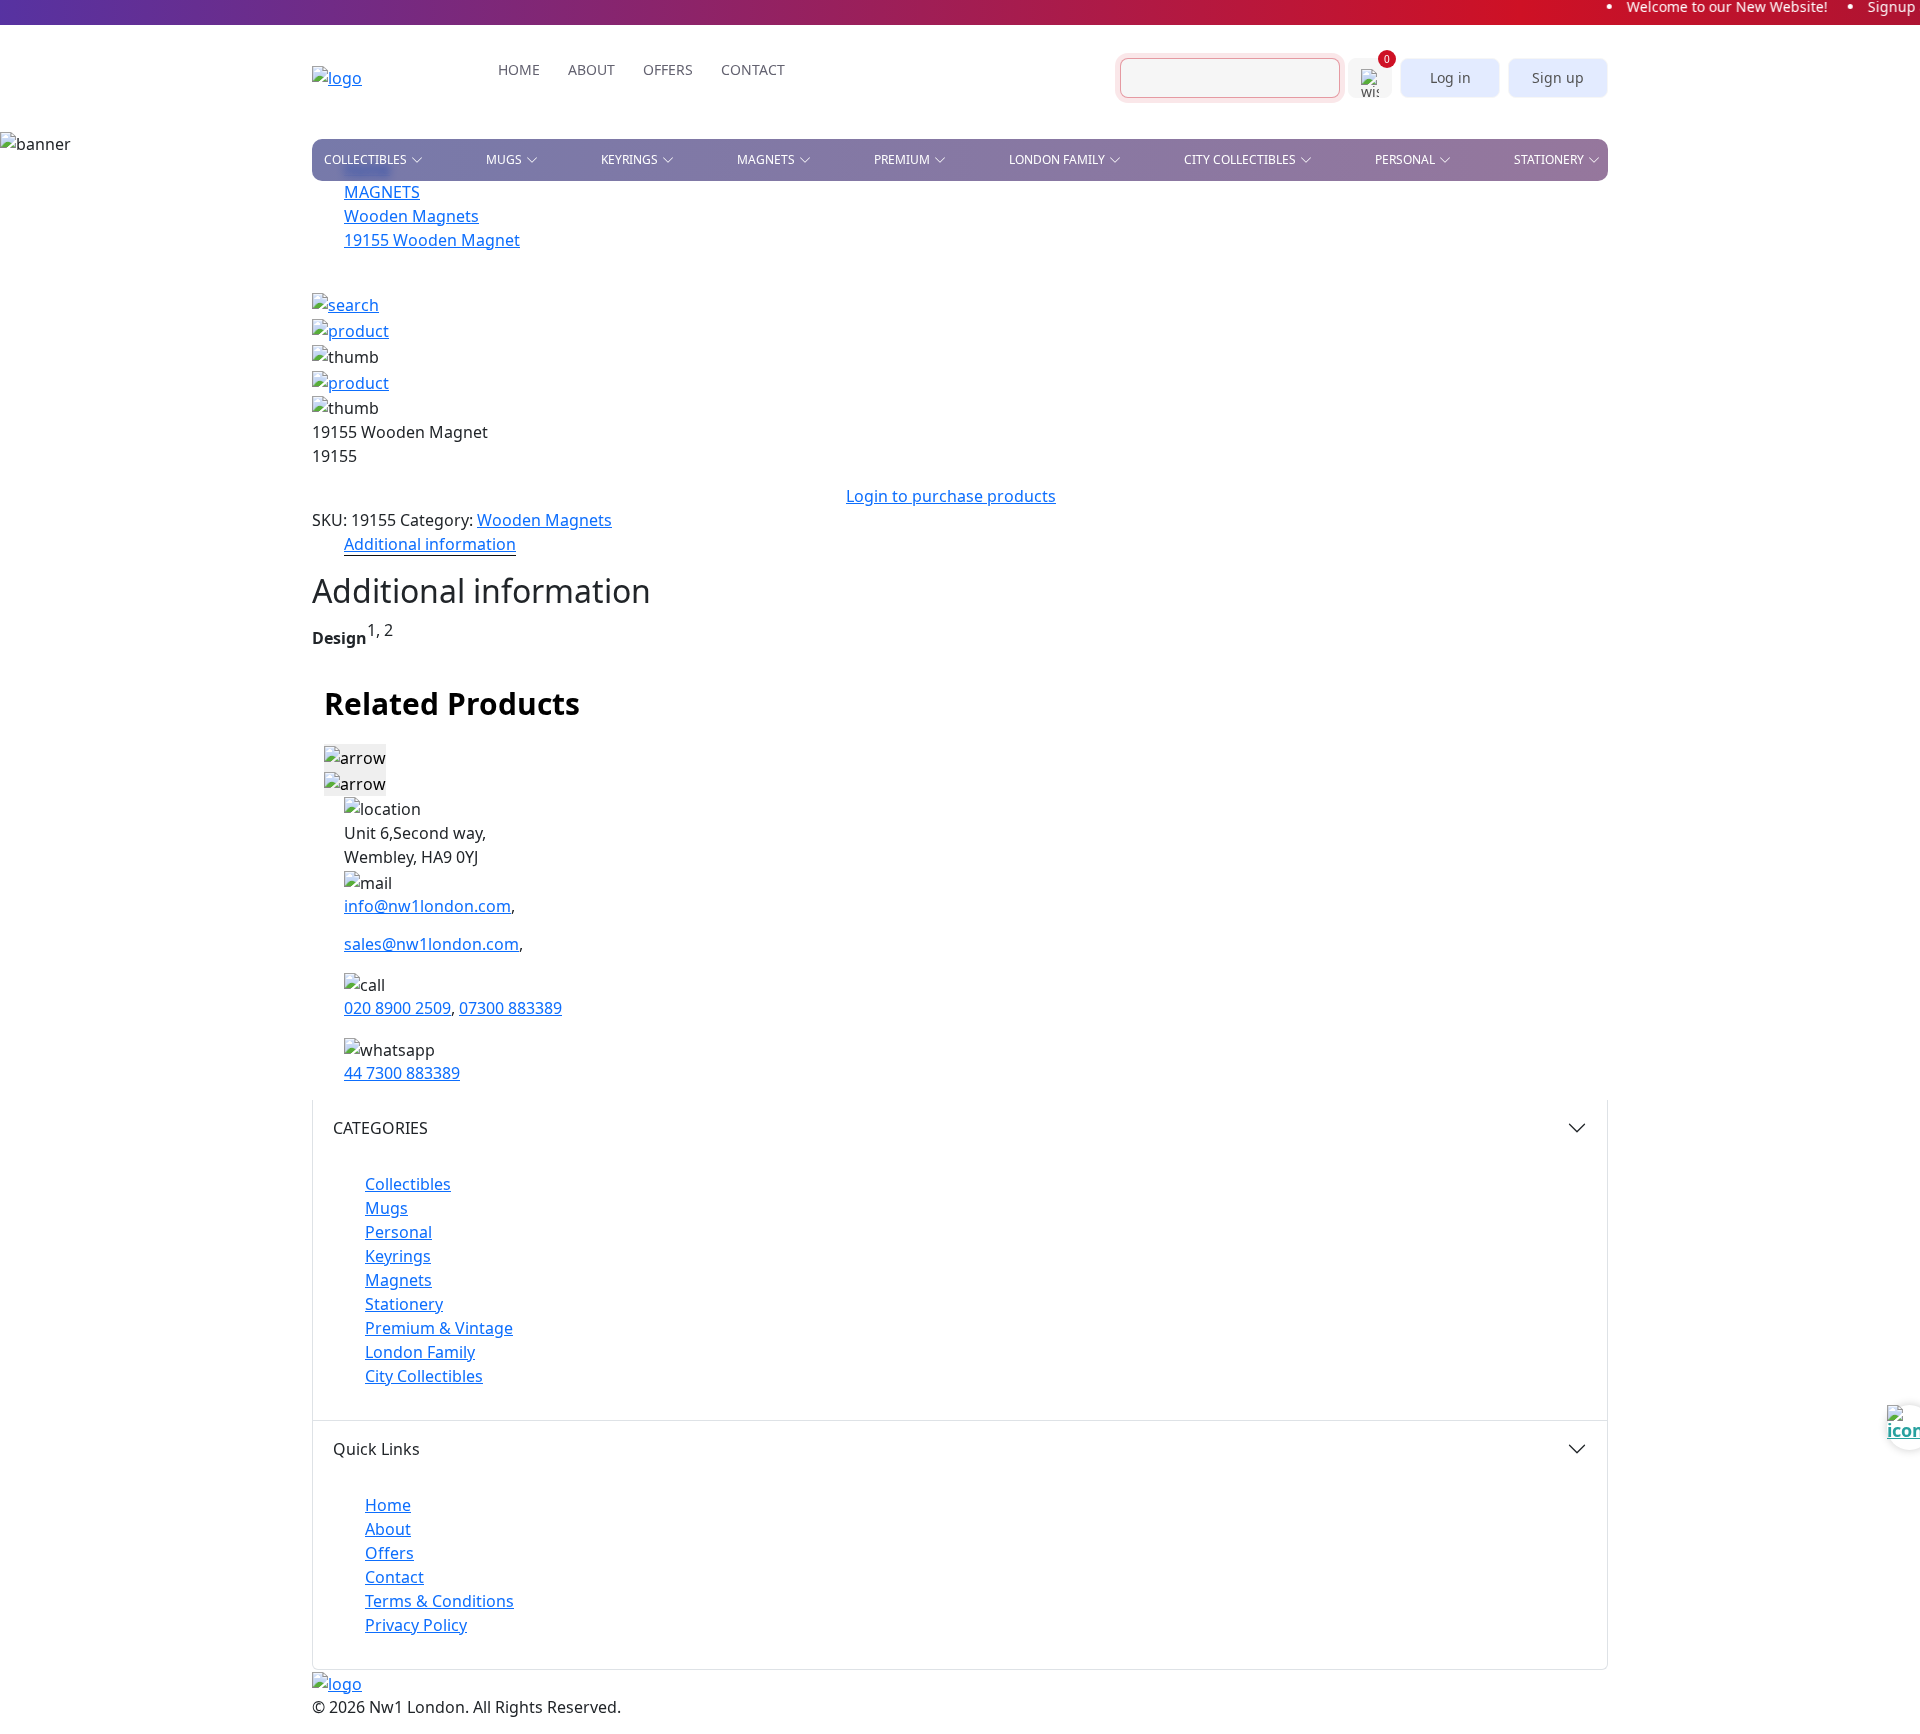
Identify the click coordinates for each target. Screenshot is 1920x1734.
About (388, 1529)
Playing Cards (1090, 216)
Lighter (920, 342)
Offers (389, 1553)
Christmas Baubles (387, 245)
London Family (420, 1352)
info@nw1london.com (427, 906)
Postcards (1270, 258)
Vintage (540, 361)
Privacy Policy (416, 1625)
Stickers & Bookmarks (1501, 216)
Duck (340, 274)
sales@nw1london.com (431, 944)
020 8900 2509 (397, 1008)
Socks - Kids (1124, 371)
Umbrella (1310, 400)
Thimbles (1116, 400)
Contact (394, 1577)
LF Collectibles (616, 216)
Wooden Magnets (544, 520)
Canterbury (795, 245)
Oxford (781, 274)
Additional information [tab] (430, 544)
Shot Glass (360, 332)
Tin (746, 332)
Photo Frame (1130, 342)
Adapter (921, 216)
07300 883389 (510, 1008)
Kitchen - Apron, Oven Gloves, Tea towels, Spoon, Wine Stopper (1351, 300)
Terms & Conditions (439, 1601)
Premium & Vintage (439, 1328)
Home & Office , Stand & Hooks (1314, 222)
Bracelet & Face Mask (966, 258)
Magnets (398, 1280)
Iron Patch (360, 361)
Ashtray (350, 216)
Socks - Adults (943, 371)
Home (388, 1505)
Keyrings (398, 1256)
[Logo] (367, 78)
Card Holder (937, 287)
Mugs (386, 1208)
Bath (771, 216)
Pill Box (1304, 342)
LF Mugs (591, 245)
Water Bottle (938, 400)
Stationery (404, 1304)
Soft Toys (1309, 371)
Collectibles (408, 1184)
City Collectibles (424, 1376)
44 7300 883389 (402, 1073)
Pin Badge (356, 303)
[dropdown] (421, 160)
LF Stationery (609, 274)
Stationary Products (1115, 258)
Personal (398, 1232)
